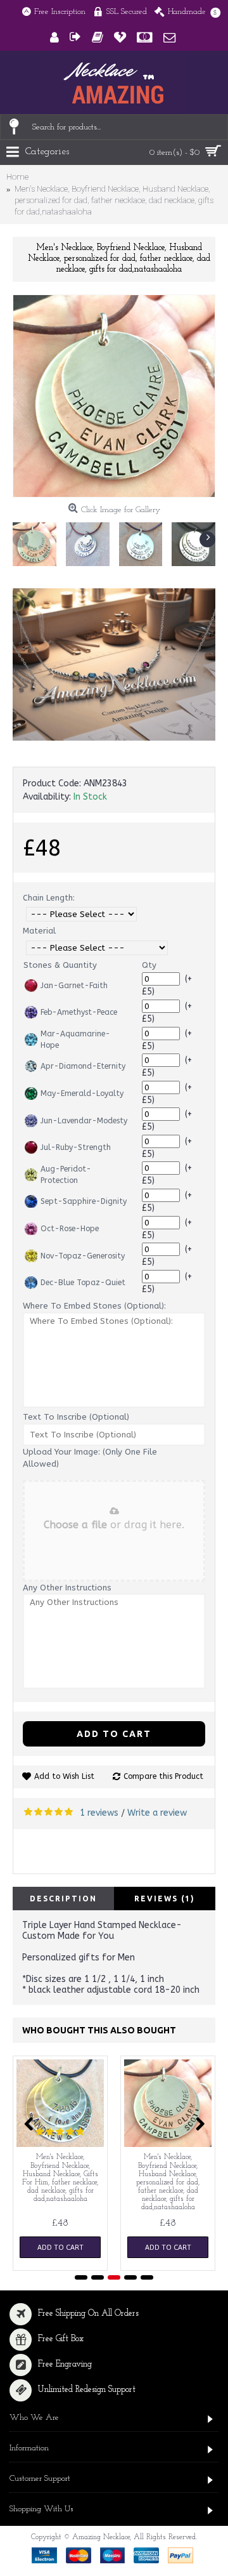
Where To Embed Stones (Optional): (94, 1306)
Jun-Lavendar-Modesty (84, 1121)
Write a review (157, 1813)
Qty (149, 965)
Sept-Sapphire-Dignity (84, 1201)
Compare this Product (163, 1776)
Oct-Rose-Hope (70, 1229)
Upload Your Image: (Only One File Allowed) (90, 1458)
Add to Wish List (64, 1776)
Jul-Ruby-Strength (76, 1147)
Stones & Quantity (60, 965)
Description (63, 1899)
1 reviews (99, 1813)
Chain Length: (49, 898)
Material (39, 931)
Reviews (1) (165, 1899)
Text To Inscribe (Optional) (76, 1417)
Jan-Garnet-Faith (74, 986)
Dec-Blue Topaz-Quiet (83, 1283)
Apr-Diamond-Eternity (83, 1066)
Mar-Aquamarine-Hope (75, 1040)
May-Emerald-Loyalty (82, 1093)
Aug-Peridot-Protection (66, 1175)
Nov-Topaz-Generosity (83, 1256)
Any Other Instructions (67, 1588)
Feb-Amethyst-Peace (79, 1012)
